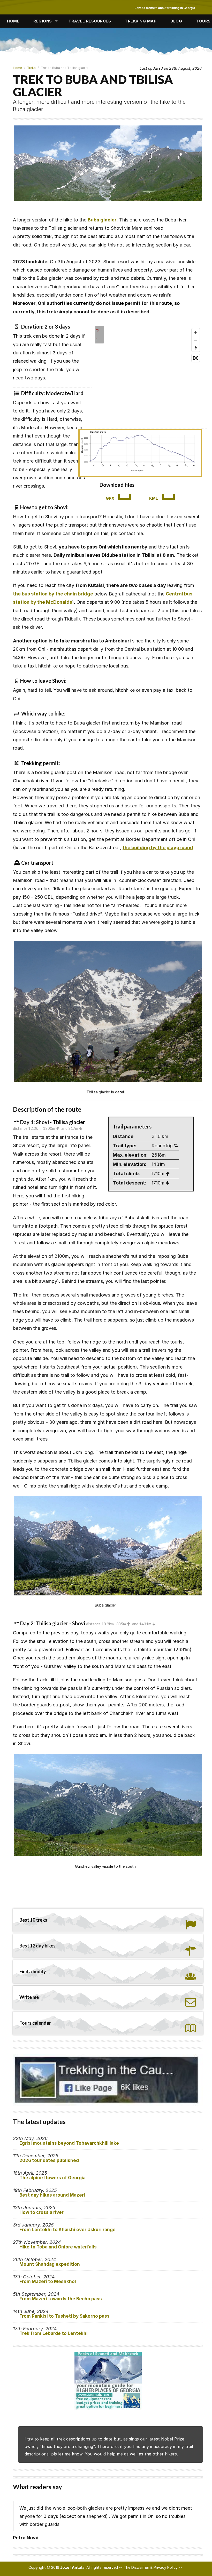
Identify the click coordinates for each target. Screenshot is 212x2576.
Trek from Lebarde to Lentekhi (54, 2333)
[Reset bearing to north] (196, 348)
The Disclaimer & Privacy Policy (151, 2567)
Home (17, 68)
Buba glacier (102, 220)
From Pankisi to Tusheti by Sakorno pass (65, 2316)
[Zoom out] (196, 340)
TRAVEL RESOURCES (90, 21)
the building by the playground (158, 848)
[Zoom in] (196, 332)
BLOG (176, 21)
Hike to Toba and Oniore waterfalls (58, 2247)
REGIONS (43, 21)
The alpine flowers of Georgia (52, 2178)
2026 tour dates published (49, 2160)
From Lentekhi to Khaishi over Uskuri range (67, 2230)
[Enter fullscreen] (196, 358)
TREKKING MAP (141, 21)
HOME (13, 21)
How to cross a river (41, 2212)
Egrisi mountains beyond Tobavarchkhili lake (69, 2143)
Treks (31, 68)
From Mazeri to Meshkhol (48, 2281)
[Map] (140, 375)
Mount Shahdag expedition (50, 2264)
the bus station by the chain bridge (53, 594)
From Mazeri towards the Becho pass (61, 2299)
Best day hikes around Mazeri (52, 2195)
